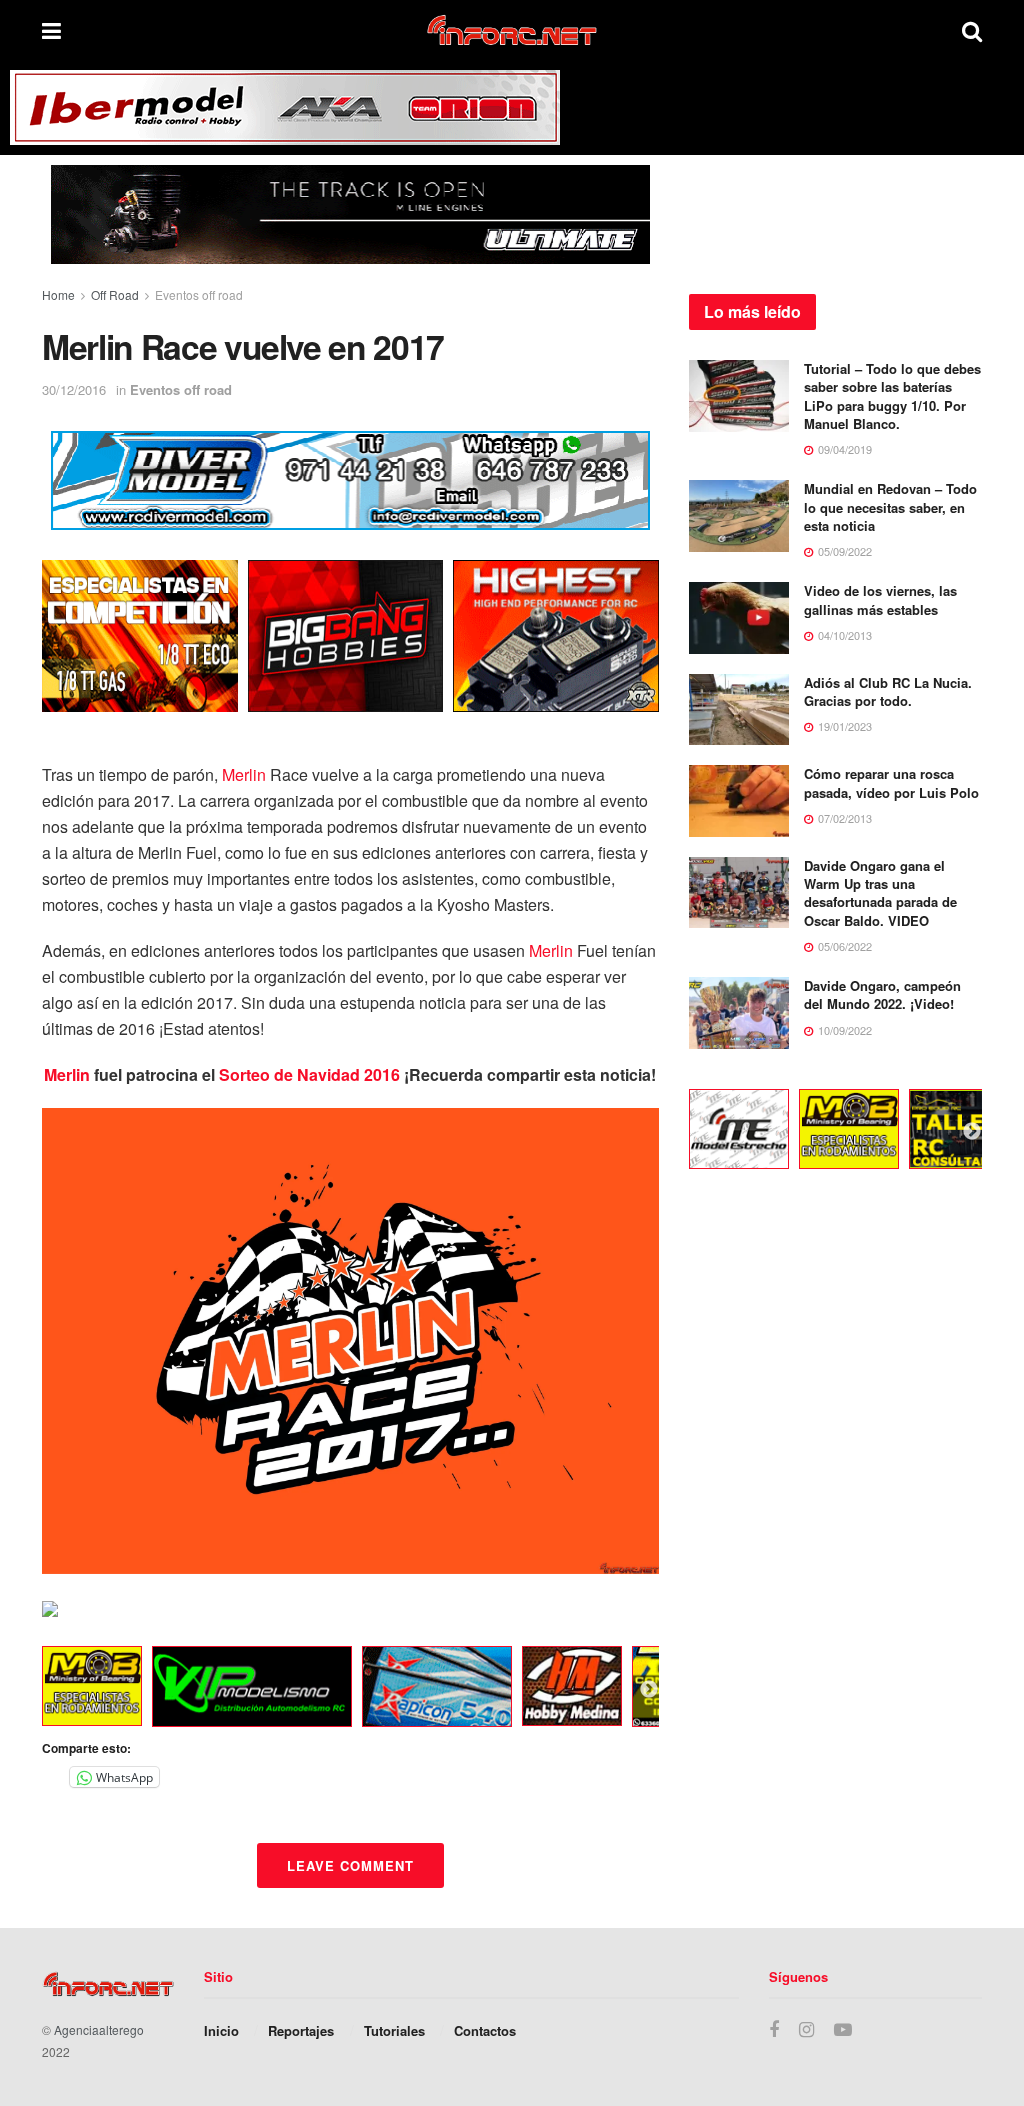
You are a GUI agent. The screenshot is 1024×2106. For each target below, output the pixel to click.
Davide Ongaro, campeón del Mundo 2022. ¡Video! (882, 994)
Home (58, 294)
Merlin (244, 774)
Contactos (485, 2030)
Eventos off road (199, 294)
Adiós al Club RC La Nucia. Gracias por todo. (888, 691)
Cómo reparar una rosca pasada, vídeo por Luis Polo (891, 782)
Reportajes (301, 2030)
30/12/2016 (74, 389)
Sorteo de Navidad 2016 (309, 1074)
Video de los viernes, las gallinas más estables (880, 599)
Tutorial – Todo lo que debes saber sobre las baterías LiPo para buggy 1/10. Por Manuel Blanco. (892, 396)
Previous (27, 1690)
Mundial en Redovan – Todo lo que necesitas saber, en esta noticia (890, 506)
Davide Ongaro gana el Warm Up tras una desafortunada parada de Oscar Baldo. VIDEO (880, 893)
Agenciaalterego (99, 2029)
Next (649, 1690)
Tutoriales (394, 2030)
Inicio (221, 2030)
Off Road (115, 294)
